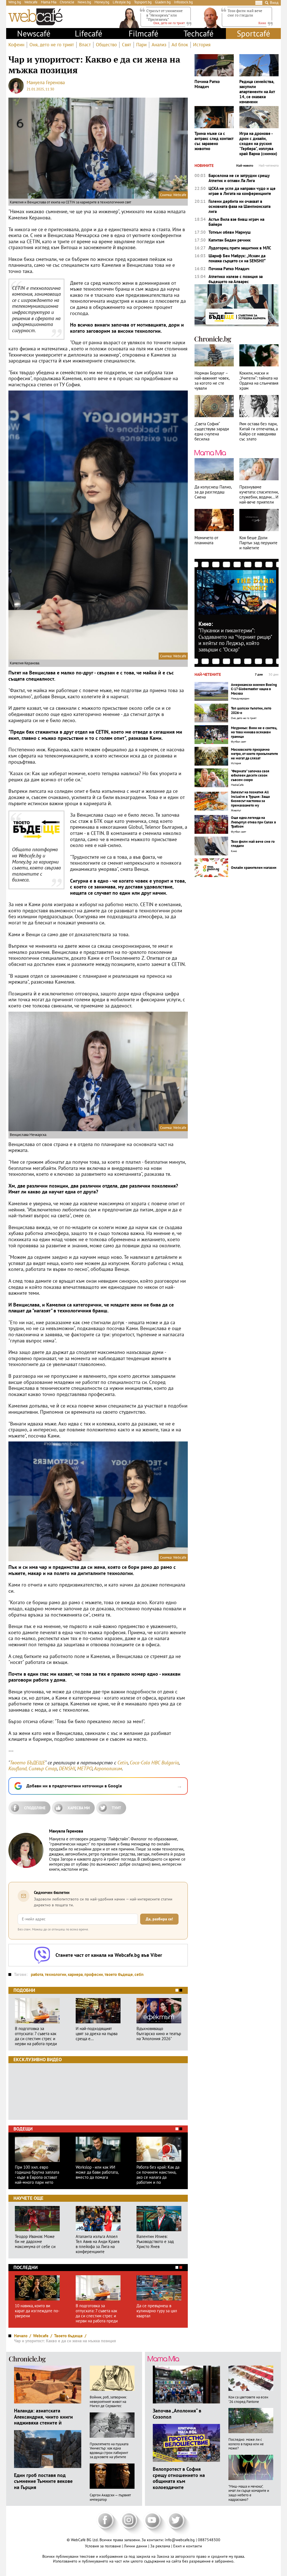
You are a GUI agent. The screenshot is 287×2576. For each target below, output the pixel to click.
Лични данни (136, 2546)
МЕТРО (85, 1768)
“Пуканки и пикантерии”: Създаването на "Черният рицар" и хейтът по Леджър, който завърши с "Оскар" (235, 640)
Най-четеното (269, 166)
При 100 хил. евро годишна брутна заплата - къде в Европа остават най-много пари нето (37, 2175)
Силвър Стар (43, 1768)
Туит (116, 1808)
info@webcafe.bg (180, 2540)
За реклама (161, 2546)
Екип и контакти (188, 2546)
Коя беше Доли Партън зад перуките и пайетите (258, 543)
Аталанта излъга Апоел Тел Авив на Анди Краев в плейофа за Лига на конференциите (98, 2244)
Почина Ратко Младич (207, 84)
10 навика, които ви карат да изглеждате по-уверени (37, 2311)
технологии (55, 1974)
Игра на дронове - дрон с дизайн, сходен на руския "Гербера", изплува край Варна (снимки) (258, 144)
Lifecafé (89, 33)
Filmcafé (143, 33)
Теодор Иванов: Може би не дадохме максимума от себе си (35, 2242)
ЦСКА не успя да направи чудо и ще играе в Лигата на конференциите (242, 191)
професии (94, 1974)
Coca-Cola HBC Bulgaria (154, 1763)
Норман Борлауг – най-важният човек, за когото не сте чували (212, 381)
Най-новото (245, 166)
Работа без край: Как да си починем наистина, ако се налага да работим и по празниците (158, 2175)
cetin (139, 1974)
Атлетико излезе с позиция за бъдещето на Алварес (236, 279)
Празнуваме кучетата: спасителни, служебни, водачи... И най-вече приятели (259, 495)
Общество (106, 45)
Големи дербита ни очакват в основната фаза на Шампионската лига (239, 206)
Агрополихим (108, 1768)
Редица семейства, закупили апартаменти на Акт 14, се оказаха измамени (257, 92)
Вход (274, 3)
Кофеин (16, 45)
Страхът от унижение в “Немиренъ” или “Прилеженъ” (165, 15)
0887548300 (209, 2540)
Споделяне (35, 1808)
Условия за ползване (103, 2546)
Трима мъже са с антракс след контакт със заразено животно (214, 141)
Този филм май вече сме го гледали (245, 13)
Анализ (159, 45)
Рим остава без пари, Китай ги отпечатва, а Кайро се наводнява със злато (259, 431)
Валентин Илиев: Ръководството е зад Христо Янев (155, 2242)
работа (37, 1974)
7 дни (259, 674)
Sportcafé (254, 33)
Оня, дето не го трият (52, 45)
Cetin (123, 1763)
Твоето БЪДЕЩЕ (27, 1763)
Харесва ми (79, 1808)
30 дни (274, 674)
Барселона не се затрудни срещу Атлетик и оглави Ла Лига (239, 178)
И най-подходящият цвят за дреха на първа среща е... (97, 2034)
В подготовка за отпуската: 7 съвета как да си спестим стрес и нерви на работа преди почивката (36, 2036)
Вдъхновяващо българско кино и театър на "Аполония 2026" (159, 2034)
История (202, 45)
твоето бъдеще (119, 1974)
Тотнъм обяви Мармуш (230, 232)
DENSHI (67, 1768)
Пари (141, 45)
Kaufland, (18, 1768)
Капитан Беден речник (230, 240)
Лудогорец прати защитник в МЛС (240, 248)
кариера (75, 1974)
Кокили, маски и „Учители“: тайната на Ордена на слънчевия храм (259, 381)
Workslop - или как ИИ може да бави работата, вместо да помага (97, 2172)
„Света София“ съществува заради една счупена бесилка (212, 431)
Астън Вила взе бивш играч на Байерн (236, 222)
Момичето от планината (206, 540)
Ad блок (180, 45)
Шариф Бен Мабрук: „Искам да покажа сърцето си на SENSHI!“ (237, 258)
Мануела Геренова (46, 82)
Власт (85, 45)
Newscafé (34, 33)
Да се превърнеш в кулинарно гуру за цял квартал (157, 2311)
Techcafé (199, 33)
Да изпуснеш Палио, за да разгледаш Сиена (213, 492)
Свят (127, 45)
